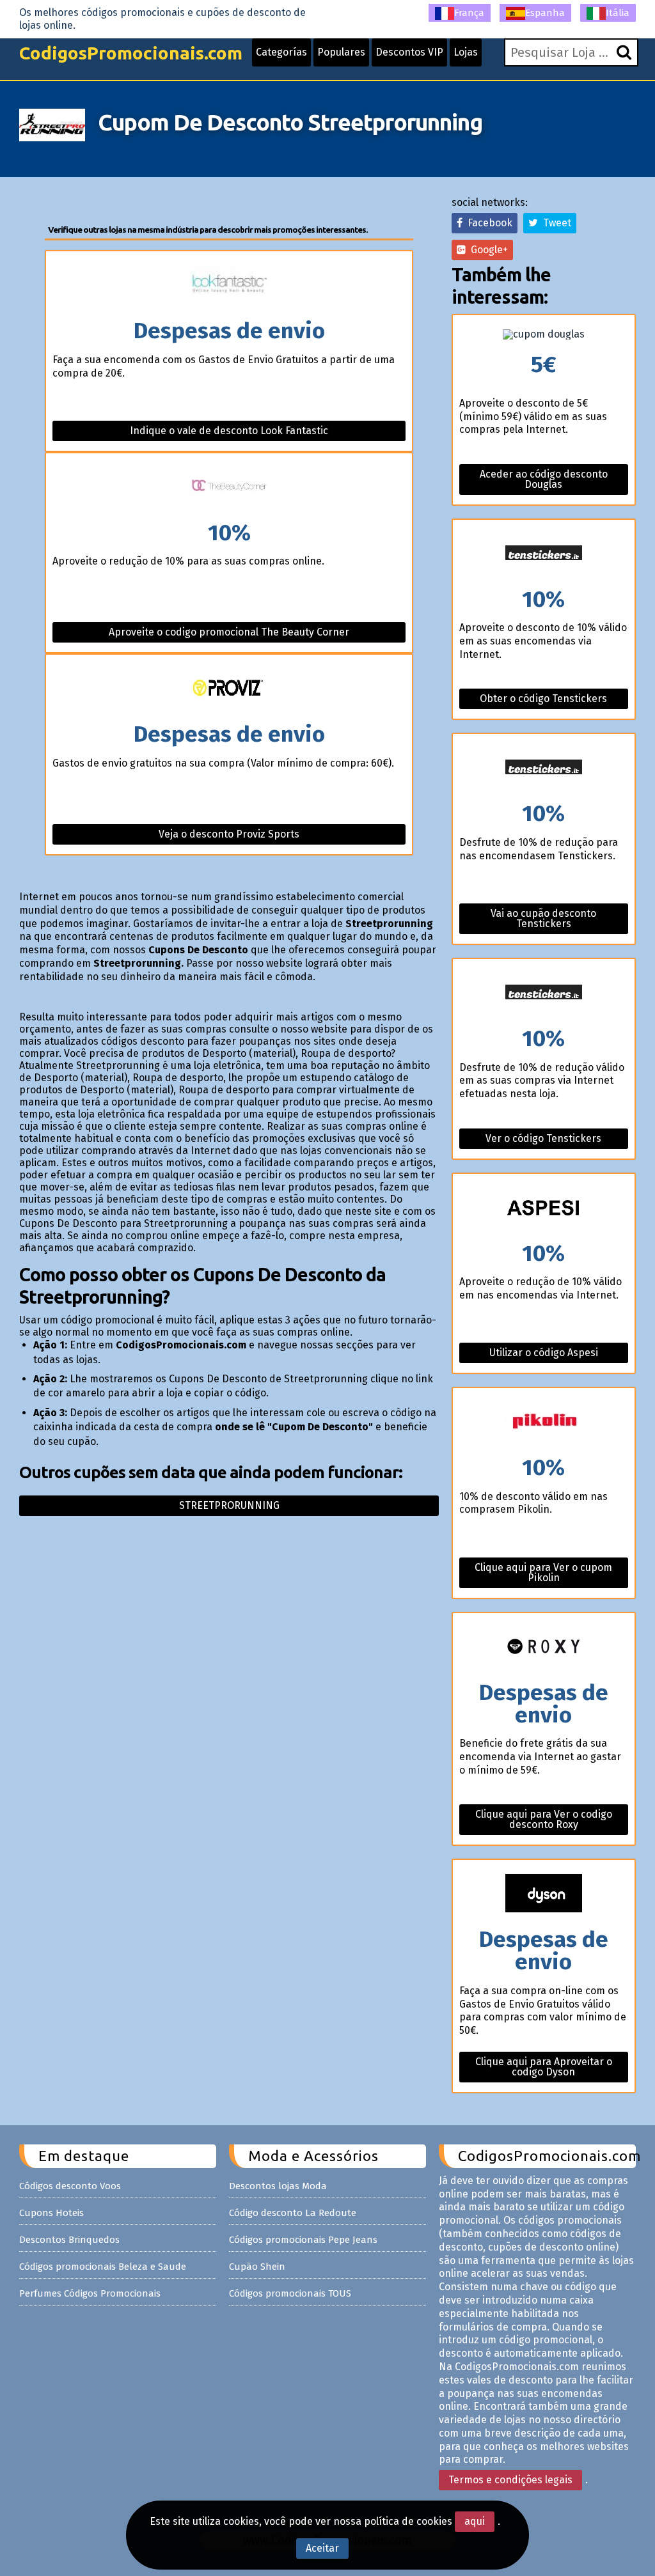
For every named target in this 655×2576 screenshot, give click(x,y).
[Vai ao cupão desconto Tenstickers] (543, 768)
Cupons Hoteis (51, 2213)
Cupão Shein (257, 2267)
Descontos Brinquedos (69, 2240)
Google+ (487, 250)
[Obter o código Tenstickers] (543, 554)
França (469, 13)
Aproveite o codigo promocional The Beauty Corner (229, 632)
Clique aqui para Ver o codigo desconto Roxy (544, 1819)
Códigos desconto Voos (70, 2186)
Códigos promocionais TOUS (290, 2293)
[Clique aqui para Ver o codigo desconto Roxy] (543, 1647)
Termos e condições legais (510, 2480)
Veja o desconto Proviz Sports (229, 834)
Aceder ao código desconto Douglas (544, 479)
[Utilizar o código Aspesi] (543, 1208)
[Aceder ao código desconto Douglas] (543, 334)
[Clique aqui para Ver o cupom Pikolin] (543, 1422)
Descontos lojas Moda (278, 2186)
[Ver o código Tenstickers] (543, 993)
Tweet (555, 223)
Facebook (487, 223)
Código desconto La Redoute (293, 2213)
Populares (341, 52)
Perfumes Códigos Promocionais (90, 2293)
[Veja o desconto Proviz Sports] (229, 689)
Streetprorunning (229, 1505)
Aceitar (322, 2548)
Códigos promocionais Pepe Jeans (303, 2240)
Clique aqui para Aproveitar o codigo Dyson (544, 2067)
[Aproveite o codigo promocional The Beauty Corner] (229, 488)
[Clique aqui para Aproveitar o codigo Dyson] (543, 1894)
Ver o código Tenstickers (543, 1138)
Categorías (281, 52)
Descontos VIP (409, 52)
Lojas (466, 52)
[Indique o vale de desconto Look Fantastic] (229, 285)
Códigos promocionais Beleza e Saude (103, 2267)
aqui (475, 2521)
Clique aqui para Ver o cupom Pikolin (543, 1573)
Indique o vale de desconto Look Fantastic (229, 431)
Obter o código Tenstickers (543, 699)
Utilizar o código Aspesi (544, 1353)
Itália (618, 13)
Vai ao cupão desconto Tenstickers (543, 918)
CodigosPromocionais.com (131, 53)
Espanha (545, 13)
